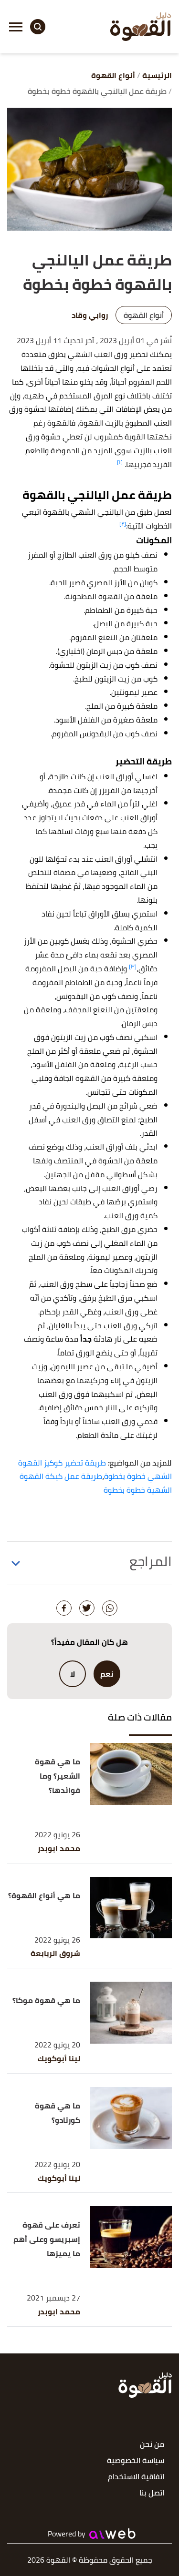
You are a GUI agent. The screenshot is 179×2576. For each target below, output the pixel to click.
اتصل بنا (152, 2493)
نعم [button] (107, 1674)
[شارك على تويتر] (87, 1608)
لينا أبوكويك (59, 2059)
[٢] (123, 524)
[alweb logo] (112, 2534)
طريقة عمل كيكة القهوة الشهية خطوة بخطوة (96, 1483)
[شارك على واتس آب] (110, 1608)
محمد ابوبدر (59, 1848)
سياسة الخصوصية (136, 2461)
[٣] (133, 966)
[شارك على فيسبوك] (64, 1608)
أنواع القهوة (144, 315)
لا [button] (73, 1674)
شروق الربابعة (55, 1953)
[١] (120, 462)
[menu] (16, 27)
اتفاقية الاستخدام (136, 2477)
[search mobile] (38, 27)
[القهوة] (141, 27)
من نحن (152, 2445)
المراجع (151, 1561)
